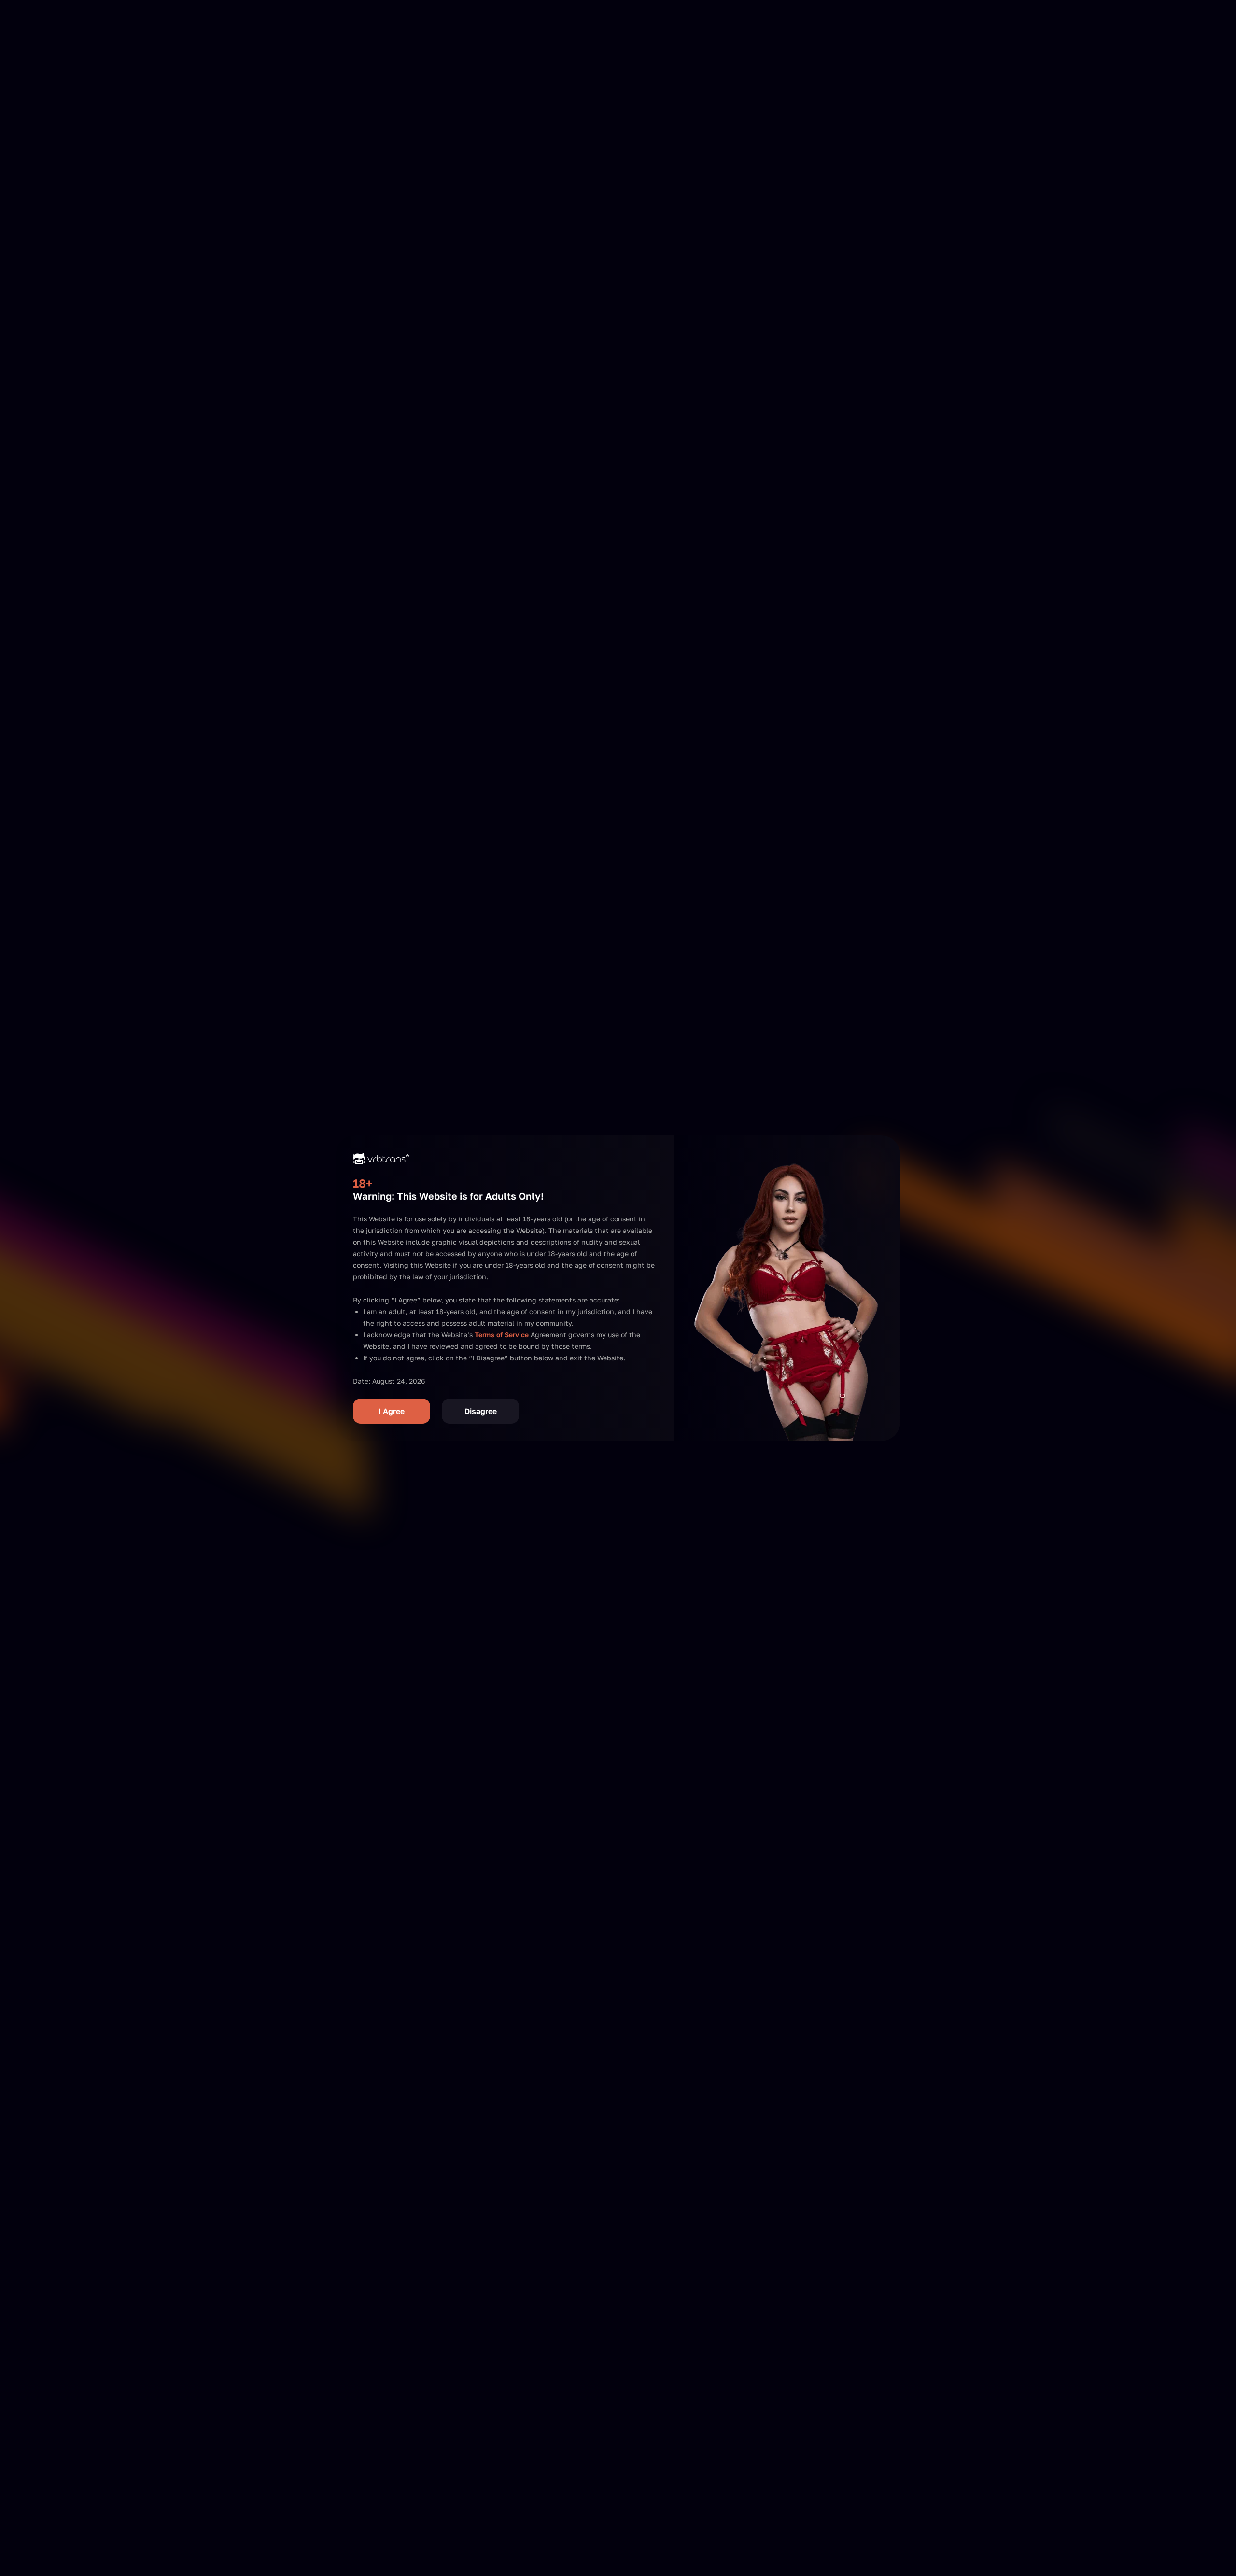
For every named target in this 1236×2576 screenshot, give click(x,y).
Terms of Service (502, 1335)
